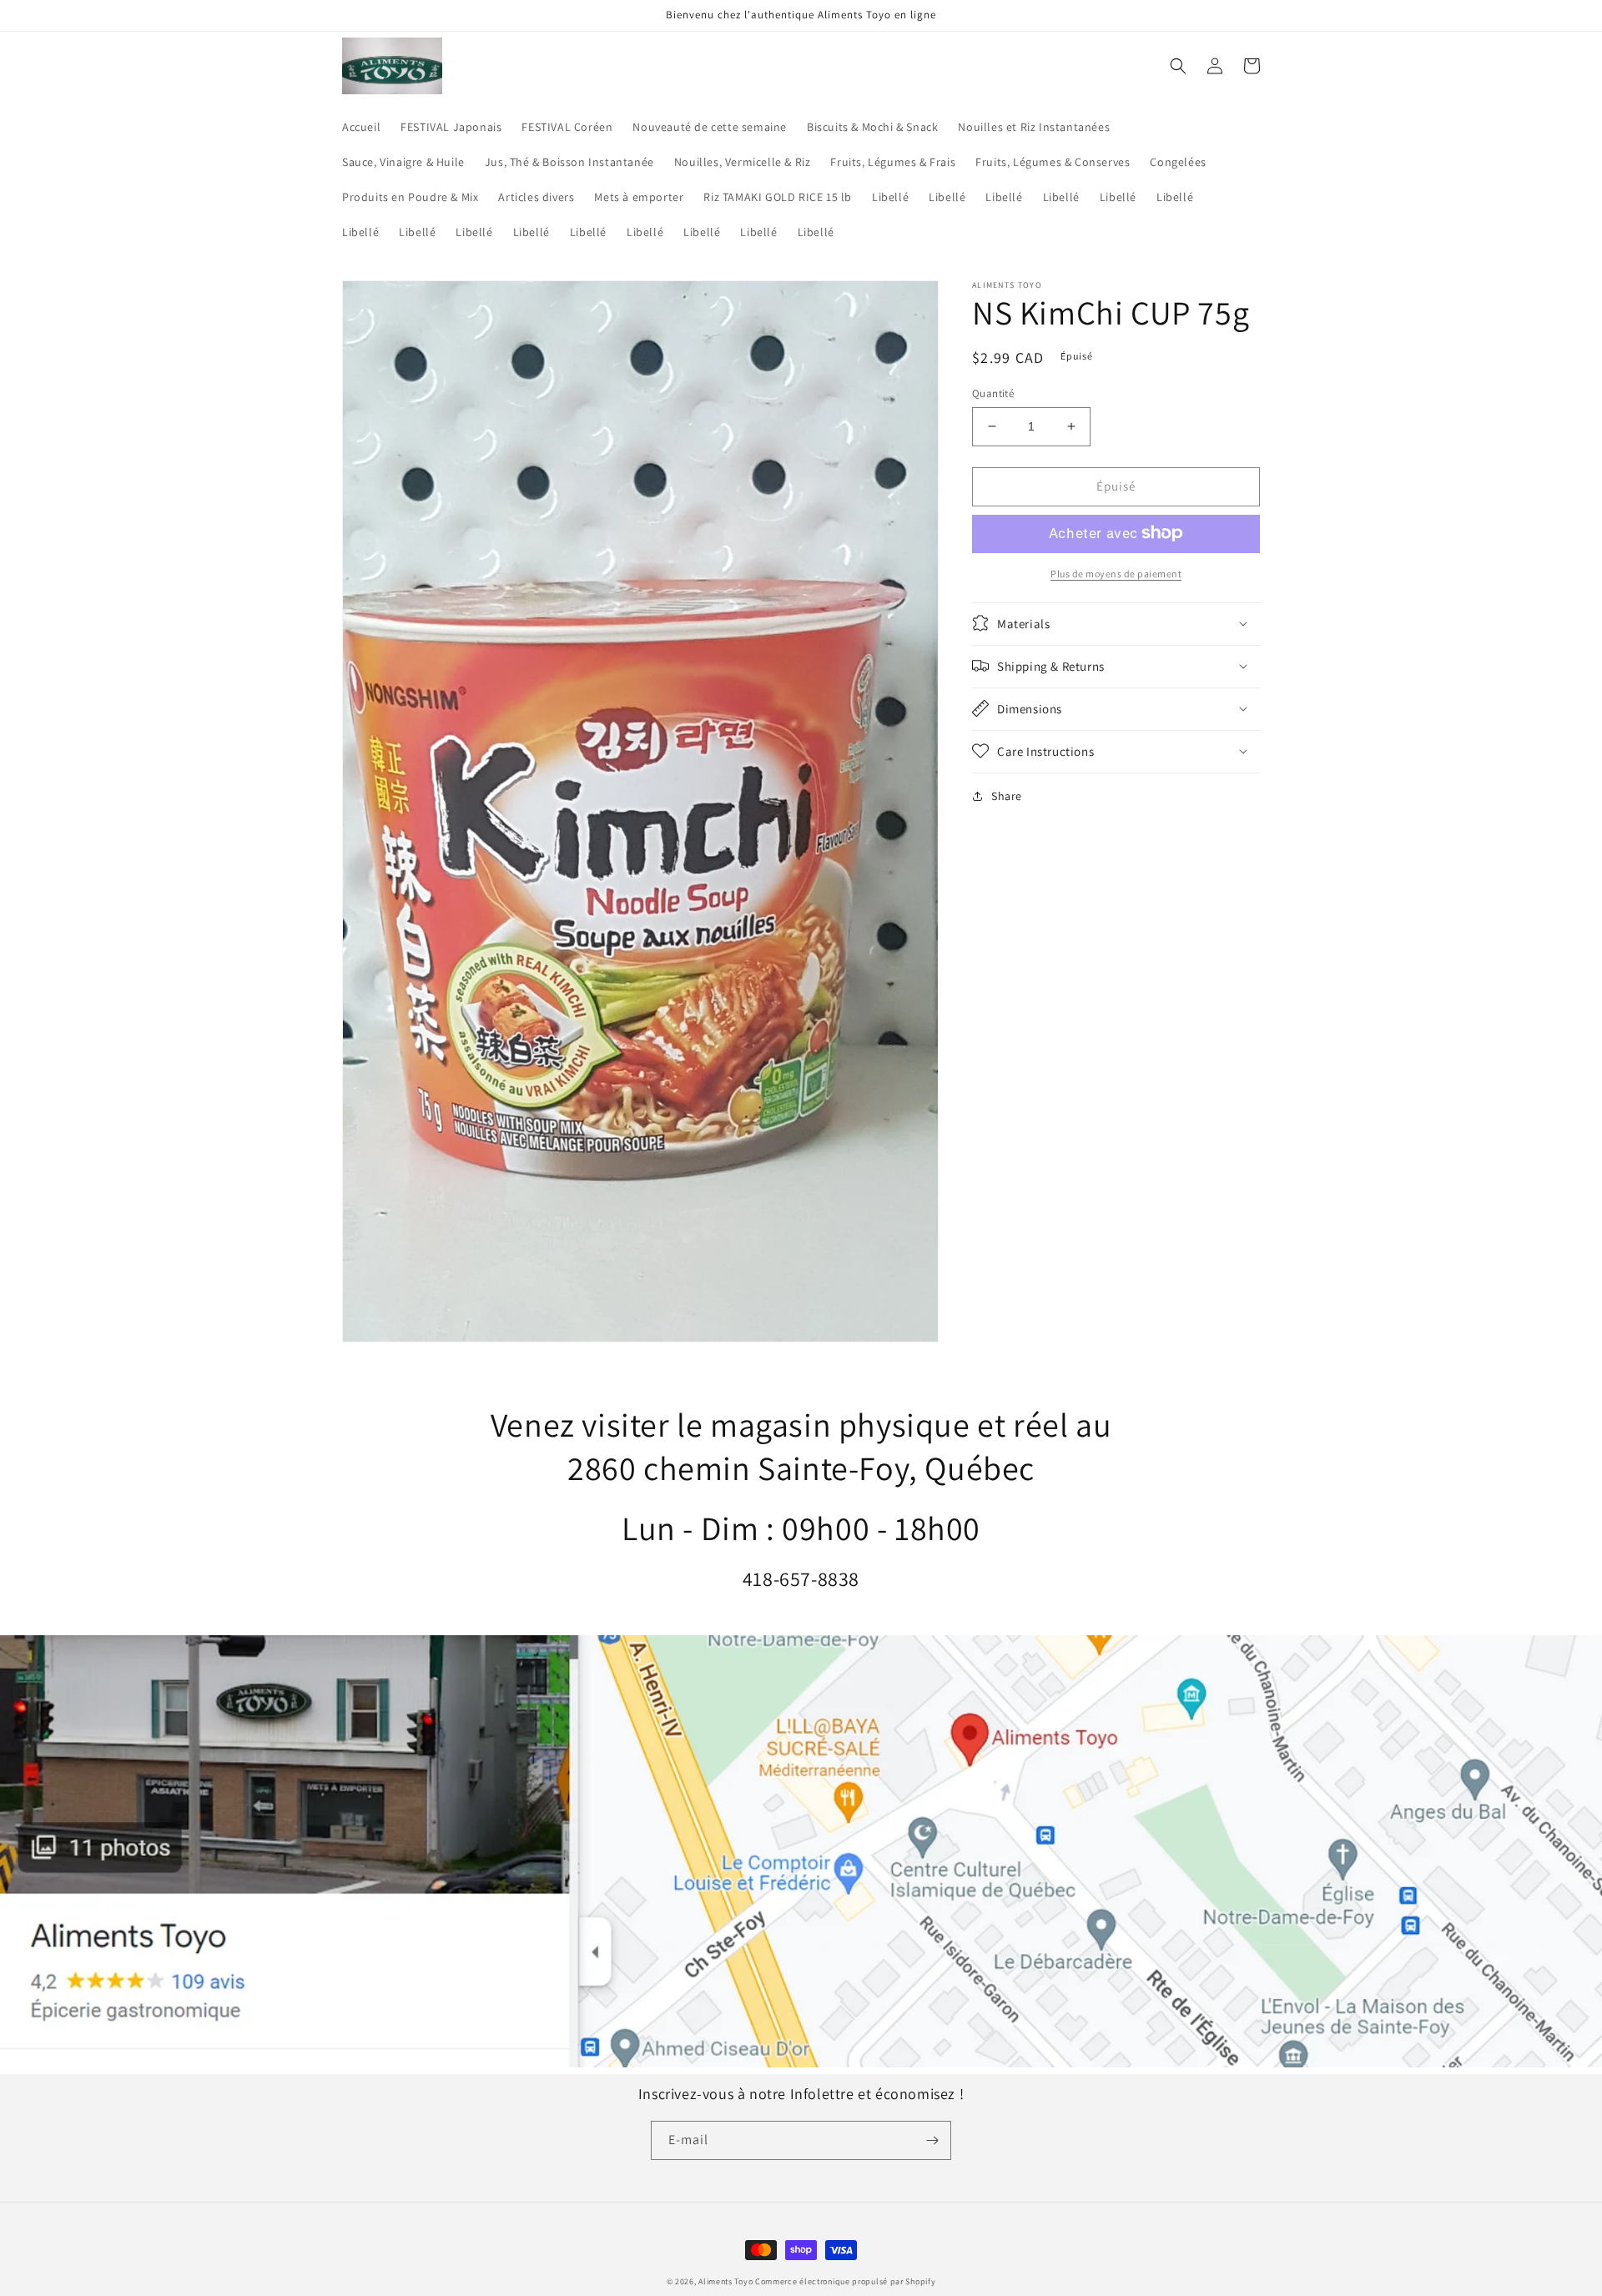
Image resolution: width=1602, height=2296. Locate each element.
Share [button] (1007, 795)
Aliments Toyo (725, 2281)
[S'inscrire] (932, 2140)
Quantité (993, 393)
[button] (1178, 66)
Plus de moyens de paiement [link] (1116, 573)
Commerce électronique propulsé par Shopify (845, 2281)
